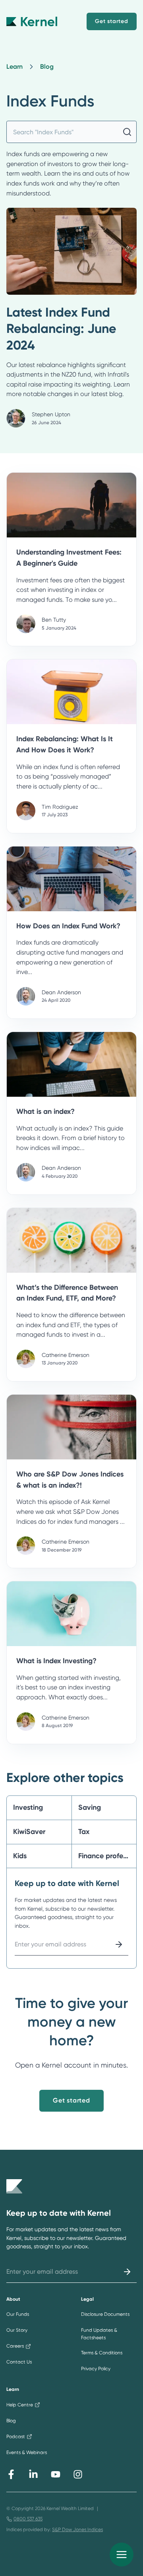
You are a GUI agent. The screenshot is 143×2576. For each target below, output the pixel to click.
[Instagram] (78, 2474)
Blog (47, 67)
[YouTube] (56, 2474)
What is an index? (45, 1111)
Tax (84, 1832)
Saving (90, 1807)
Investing (28, 1807)
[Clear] (127, 132)
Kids (20, 1856)
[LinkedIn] (33, 2474)
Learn (14, 67)
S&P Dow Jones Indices (77, 2530)
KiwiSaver (29, 1832)
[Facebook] (11, 2474)
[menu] (122, 2555)
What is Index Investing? (56, 1661)
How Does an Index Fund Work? (68, 926)
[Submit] (119, 1944)
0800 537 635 (28, 2519)
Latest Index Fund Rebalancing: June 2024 (61, 329)
